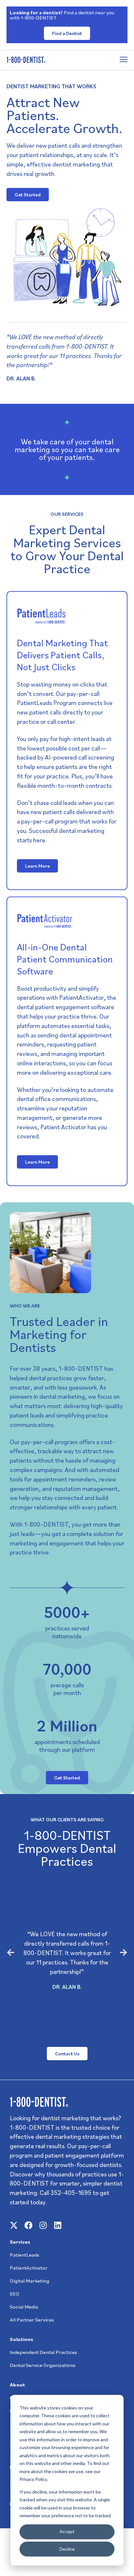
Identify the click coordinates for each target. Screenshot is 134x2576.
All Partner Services (32, 2320)
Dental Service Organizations (43, 2365)
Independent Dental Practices (43, 2352)
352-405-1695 (71, 2192)
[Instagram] (43, 2225)
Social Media (24, 2307)
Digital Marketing (29, 2281)
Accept (67, 2531)
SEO (14, 2294)
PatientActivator (29, 2268)
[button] (11, 1952)
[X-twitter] (14, 2225)
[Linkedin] (58, 2225)
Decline (67, 2549)
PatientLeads (25, 2255)
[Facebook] (28, 2225)
